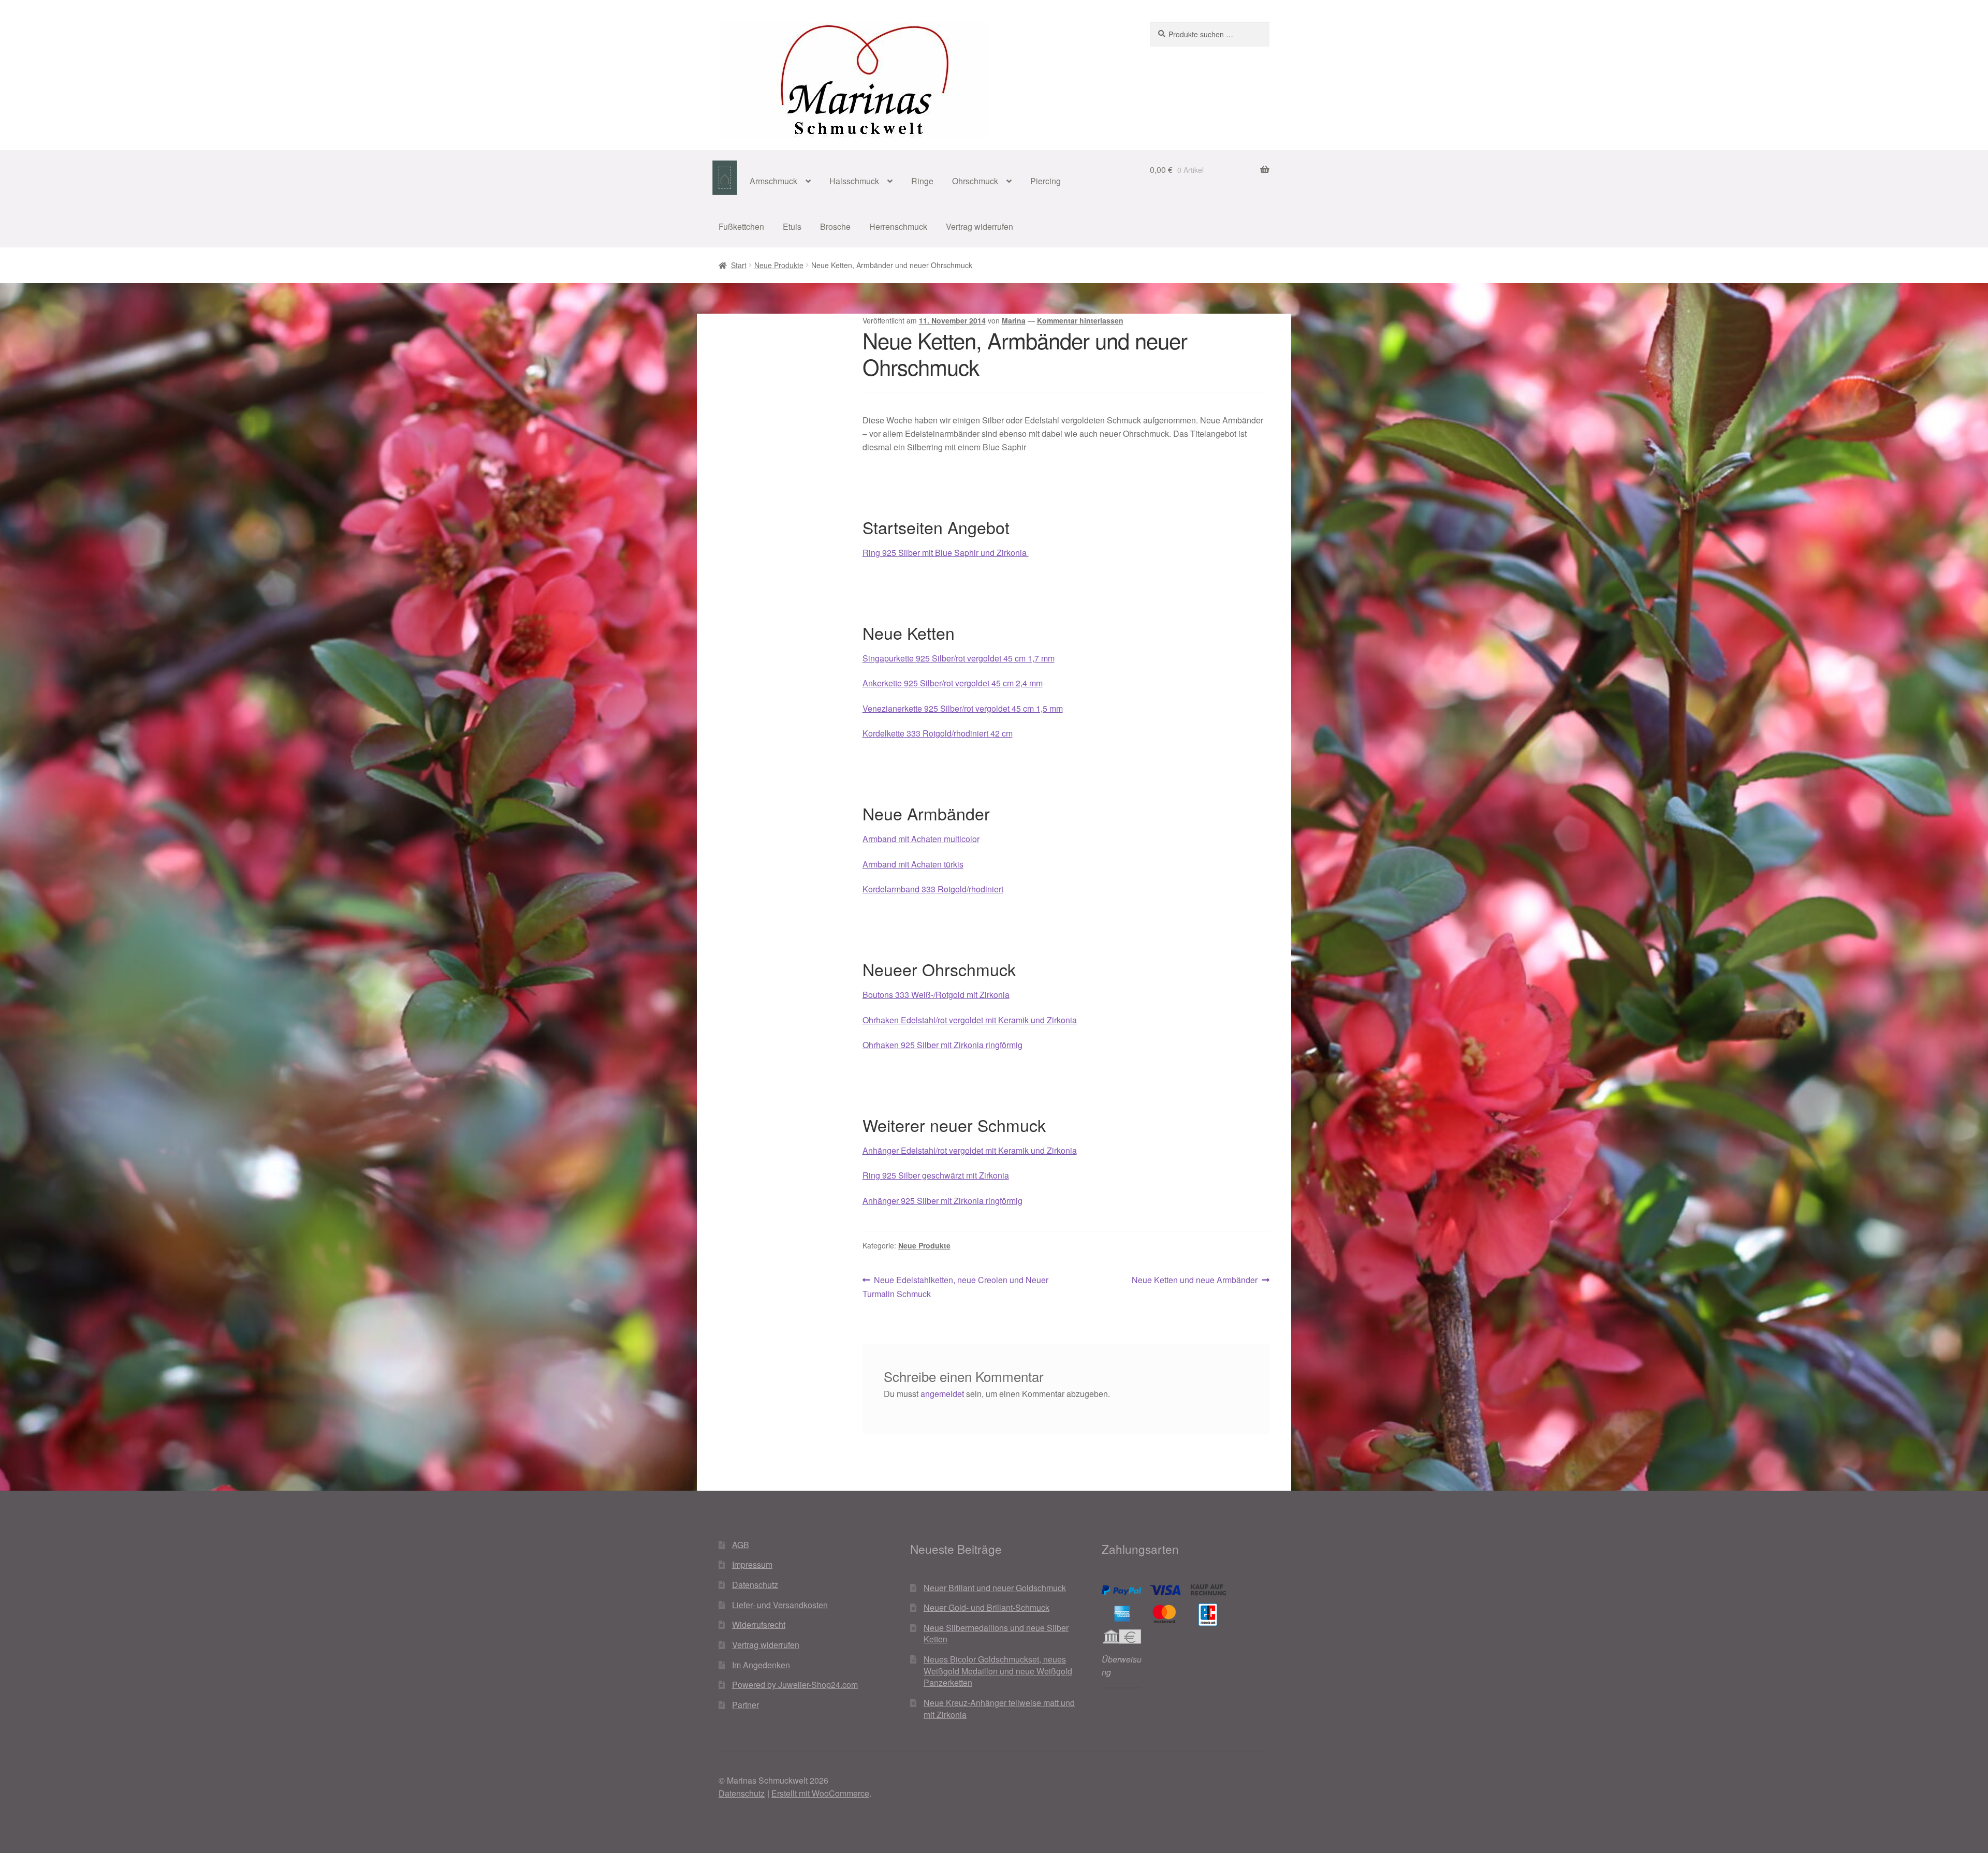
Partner (745, 1705)
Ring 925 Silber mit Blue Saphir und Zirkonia (946, 553)
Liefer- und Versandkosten (780, 1605)
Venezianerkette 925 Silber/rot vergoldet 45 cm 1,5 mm (963, 708)
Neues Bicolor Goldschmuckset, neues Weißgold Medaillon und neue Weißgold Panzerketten (998, 1671)
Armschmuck (773, 181)
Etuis (792, 226)
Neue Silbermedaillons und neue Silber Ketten (996, 1634)
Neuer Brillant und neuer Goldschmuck (995, 1588)
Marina (1014, 320)
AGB (741, 1545)
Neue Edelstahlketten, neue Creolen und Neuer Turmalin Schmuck (956, 1286)
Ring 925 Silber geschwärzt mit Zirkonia (936, 1175)
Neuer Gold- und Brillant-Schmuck (986, 1607)
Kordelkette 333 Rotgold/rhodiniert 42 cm (938, 733)
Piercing (1046, 181)
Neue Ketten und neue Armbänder (1195, 1280)
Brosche (835, 226)
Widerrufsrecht (759, 1624)
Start (739, 265)
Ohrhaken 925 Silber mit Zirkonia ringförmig (942, 1045)
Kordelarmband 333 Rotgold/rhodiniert (933, 889)
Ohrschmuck (975, 181)
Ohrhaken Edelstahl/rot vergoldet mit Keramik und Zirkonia (970, 1020)
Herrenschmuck (898, 226)
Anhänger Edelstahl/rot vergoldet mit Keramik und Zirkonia (970, 1150)
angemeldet (942, 1394)
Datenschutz (755, 1585)
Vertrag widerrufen (980, 226)
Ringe (922, 181)
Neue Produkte (779, 265)
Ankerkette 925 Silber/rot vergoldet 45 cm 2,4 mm (953, 683)
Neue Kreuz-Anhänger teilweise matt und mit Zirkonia (999, 1709)
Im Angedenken (761, 1665)
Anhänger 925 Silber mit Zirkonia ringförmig (942, 1201)
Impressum (752, 1564)
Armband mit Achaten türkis (913, 864)
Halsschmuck (854, 181)
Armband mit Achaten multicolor (921, 839)
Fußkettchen (741, 226)
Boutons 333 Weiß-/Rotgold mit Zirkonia (936, 995)
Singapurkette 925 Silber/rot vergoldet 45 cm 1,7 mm (959, 658)
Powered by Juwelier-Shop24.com (795, 1685)
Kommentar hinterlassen (1080, 320)
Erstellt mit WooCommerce (820, 1793)
